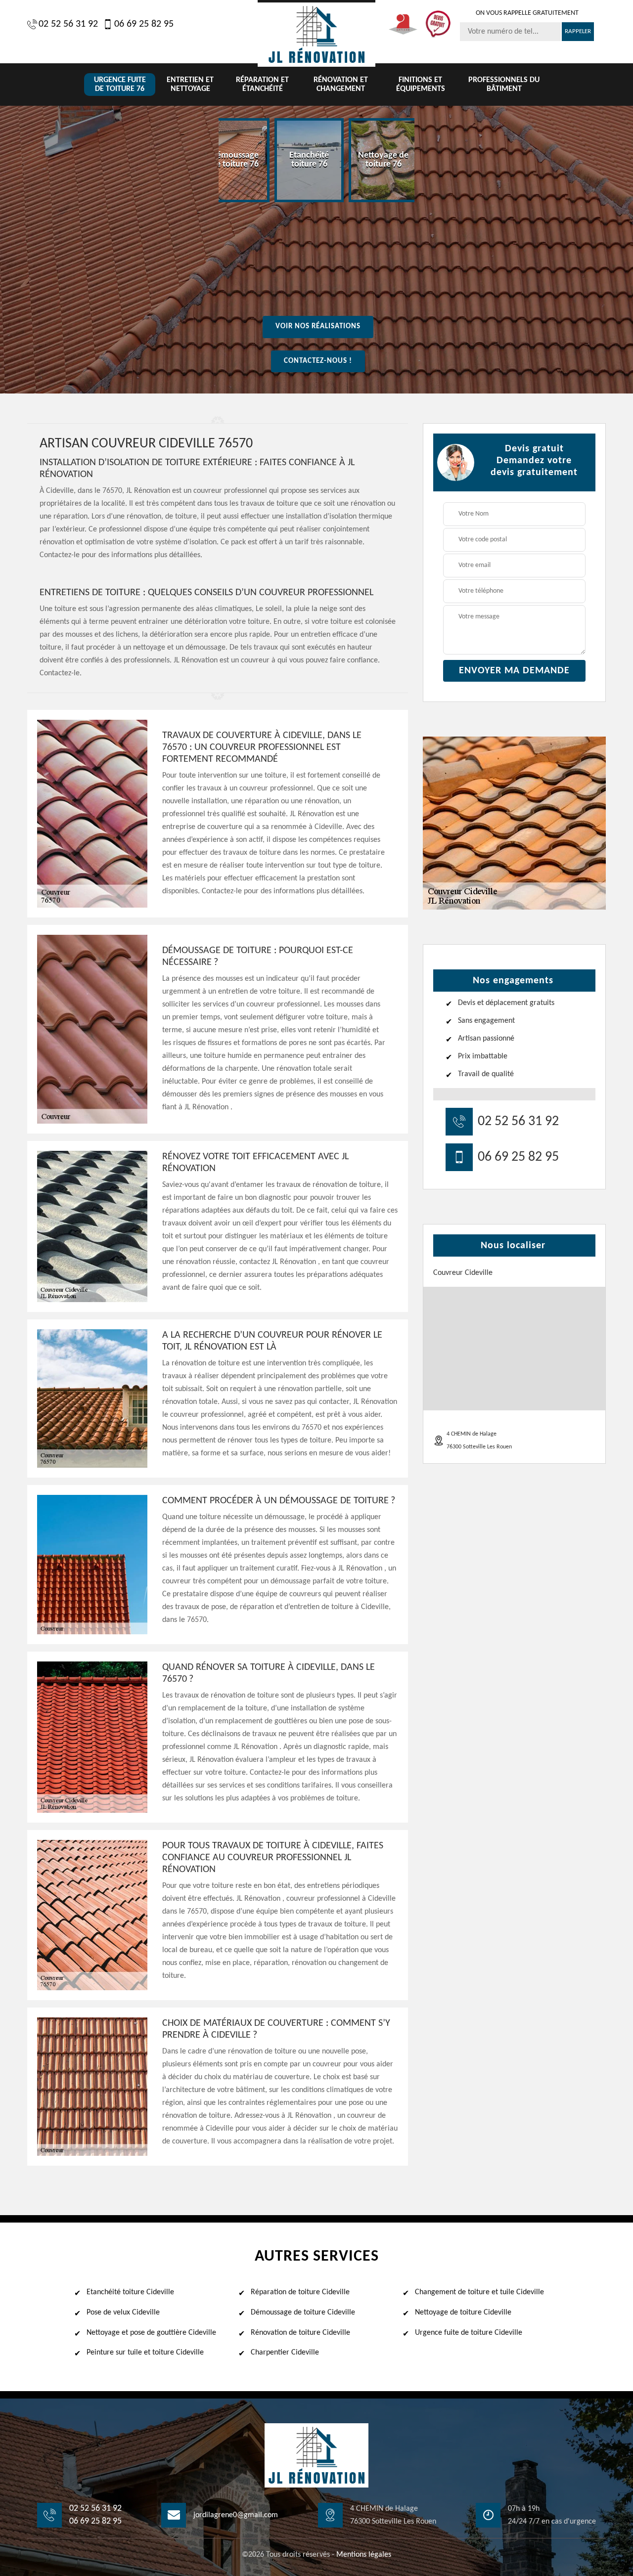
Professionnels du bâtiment (504, 85)
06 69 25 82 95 (144, 24)
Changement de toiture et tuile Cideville (479, 2292)
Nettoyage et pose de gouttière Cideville (151, 2333)
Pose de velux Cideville (123, 2313)
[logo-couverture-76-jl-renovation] (316, 33)
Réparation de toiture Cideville (300, 2292)
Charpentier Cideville (285, 2353)
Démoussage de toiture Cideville (303, 2313)
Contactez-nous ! (318, 361)
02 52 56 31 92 (68, 24)
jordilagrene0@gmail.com (236, 2515)
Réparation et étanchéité (262, 85)
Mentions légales (364, 2555)
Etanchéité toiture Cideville (130, 2292)
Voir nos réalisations (318, 327)
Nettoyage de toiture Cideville (463, 2313)
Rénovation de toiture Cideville (300, 2333)
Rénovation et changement (341, 85)
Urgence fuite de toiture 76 (120, 85)
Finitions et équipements (421, 85)
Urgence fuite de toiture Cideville (469, 2333)
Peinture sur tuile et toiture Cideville (145, 2353)
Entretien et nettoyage (190, 85)
